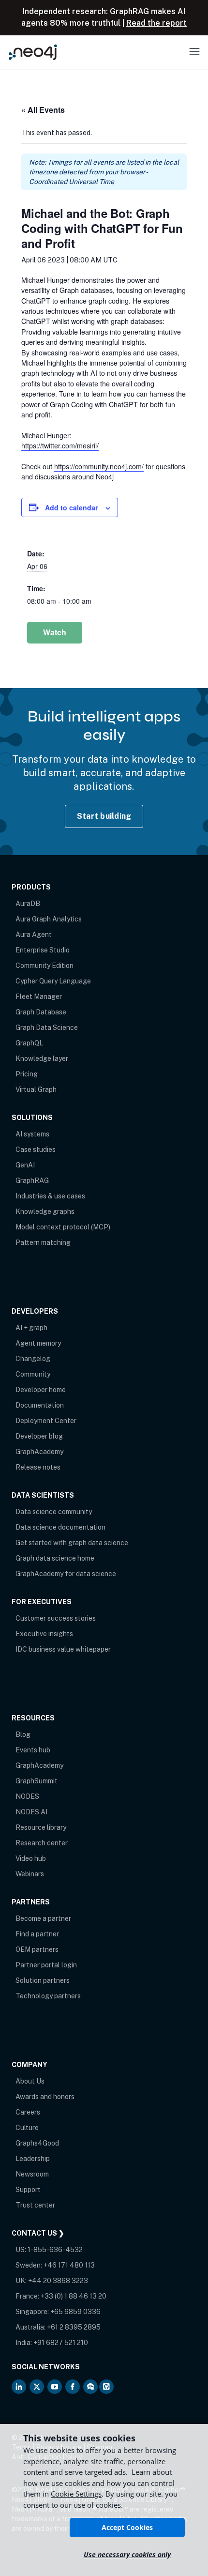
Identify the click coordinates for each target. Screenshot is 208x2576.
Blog (23, 1734)
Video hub (31, 1858)
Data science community (54, 1512)
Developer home (41, 1390)
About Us (30, 2081)
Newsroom (32, 2174)
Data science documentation (60, 1527)
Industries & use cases (50, 1196)
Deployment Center (46, 1421)
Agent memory (38, 1343)
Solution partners (43, 1980)
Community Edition (45, 966)
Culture (27, 2128)
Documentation (40, 1405)
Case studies (36, 1150)
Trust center (35, 2205)
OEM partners (37, 1949)
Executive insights (44, 1634)
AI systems (32, 1134)
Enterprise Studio (43, 950)
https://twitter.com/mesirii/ (60, 445)
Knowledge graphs (45, 1211)
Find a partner (37, 1934)
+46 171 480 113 (69, 2265)
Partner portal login (46, 1965)
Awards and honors (45, 2097)
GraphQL (29, 1043)
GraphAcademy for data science (66, 1574)
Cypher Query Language (53, 981)
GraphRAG (32, 1181)
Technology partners (48, 1996)
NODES (27, 1796)
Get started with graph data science (72, 1543)
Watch (55, 632)
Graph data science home (55, 1558)
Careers (28, 2112)
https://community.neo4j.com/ (99, 466)
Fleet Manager (39, 997)
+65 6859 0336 (75, 2312)
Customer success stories (56, 1618)
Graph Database (41, 1012)
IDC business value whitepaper (63, 1649)
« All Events (43, 110)
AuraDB (28, 904)
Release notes (38, 1467)
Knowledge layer (42, 1058)
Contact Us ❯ (38, 2233)
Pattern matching (43, 1242)
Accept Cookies (127, 2527)
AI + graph (31, 1328)
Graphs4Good (37, 2143)
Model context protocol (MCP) (63, 1227)
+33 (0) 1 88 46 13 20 (74, 2296)
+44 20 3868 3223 (58, 2281)
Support (28, 2190)
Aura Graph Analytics (49, 919)
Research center (42, 1843)
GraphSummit (37, 1781)
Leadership (33, 2159)
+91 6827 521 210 (61, 2343)
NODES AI (31, 1812)
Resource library (41, 1827)
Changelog (33, 1359)
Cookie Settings (76, 2494)
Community (33, 1374)
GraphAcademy (39, 1452)
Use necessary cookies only (127, 2554)
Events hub (33, 1750)
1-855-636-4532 (55, 2250)
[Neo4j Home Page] (33, 52)
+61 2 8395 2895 (74, 2327)
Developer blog (39, 1436)
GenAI (25, 1165)
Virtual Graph (36, 1089)
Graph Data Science (47, 1027)
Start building (104, 816)
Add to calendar (71, 507)
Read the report (156, 23)
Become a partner (43, 1918)
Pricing (27, 1074)
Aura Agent (34, 935)
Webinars (30, 1874)
